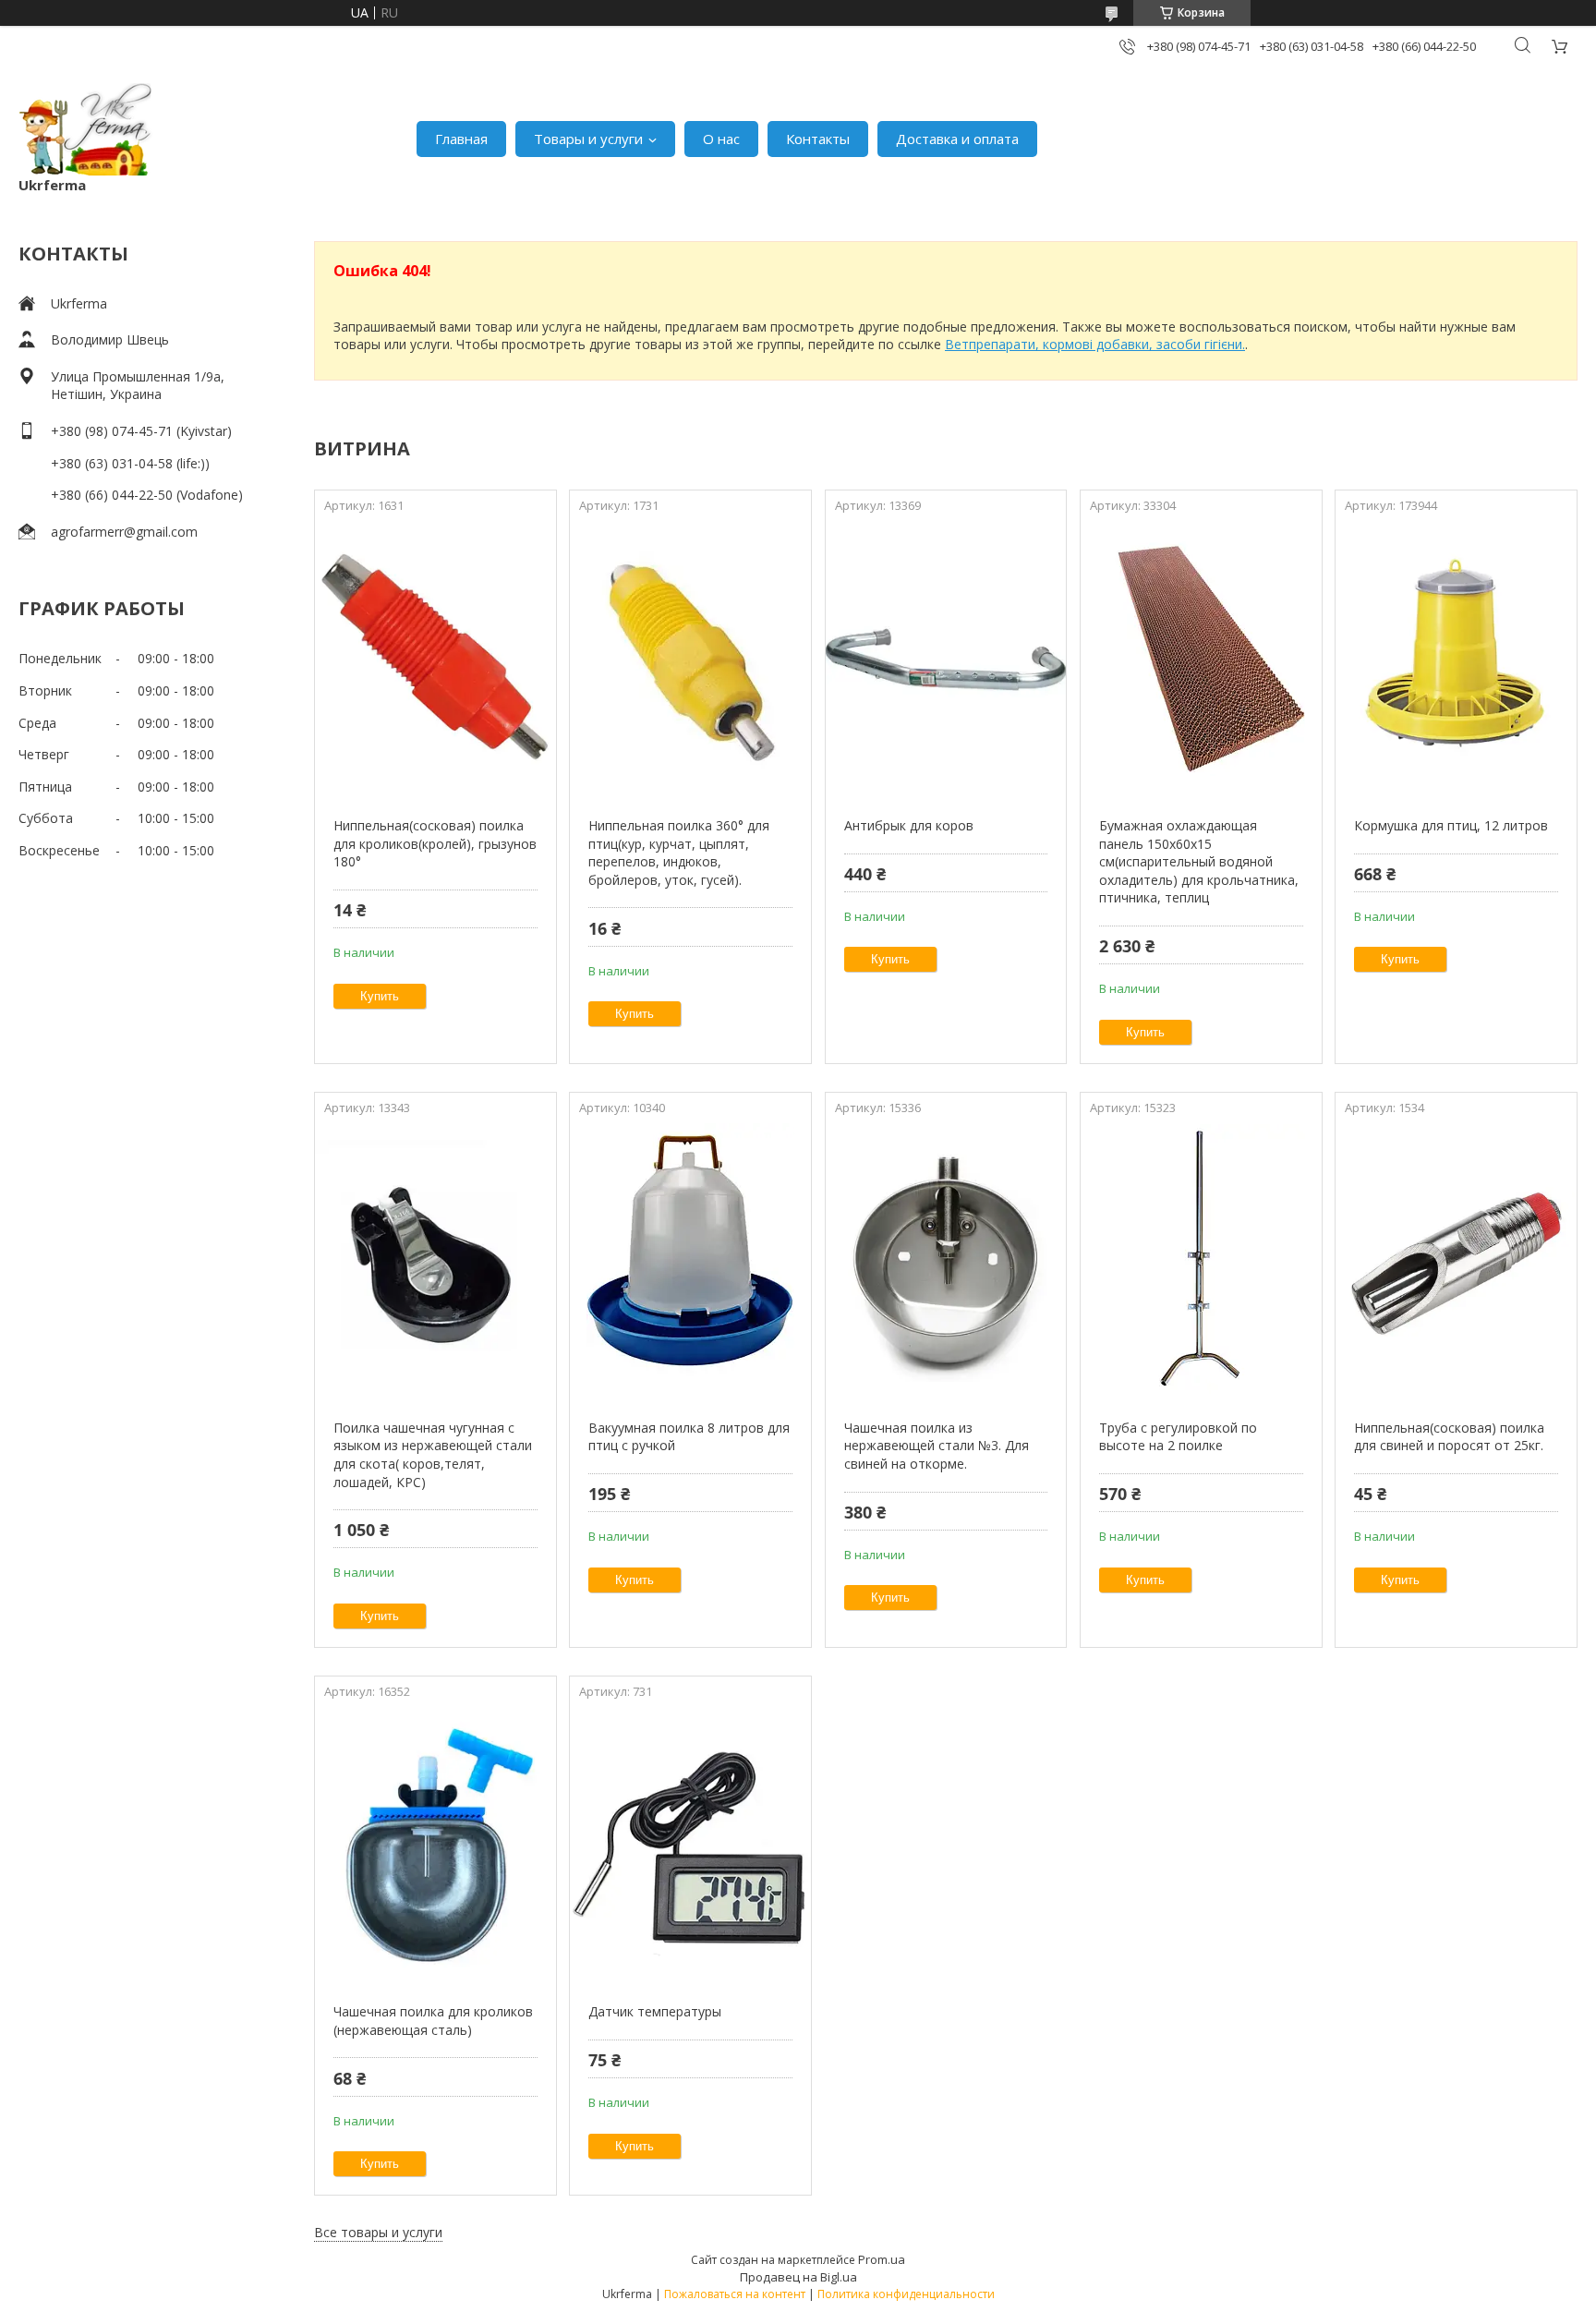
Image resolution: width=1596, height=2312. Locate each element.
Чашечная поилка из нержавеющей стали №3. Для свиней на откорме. (937, 1446)
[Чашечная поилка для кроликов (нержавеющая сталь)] (435, 1846)
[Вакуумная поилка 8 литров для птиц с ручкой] (690, 1262)
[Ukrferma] (85, 129)
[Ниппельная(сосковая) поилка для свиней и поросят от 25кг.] (1456, 1262)
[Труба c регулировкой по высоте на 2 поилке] (1201, 1262)
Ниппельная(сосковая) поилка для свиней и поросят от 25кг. (1449, 1437)
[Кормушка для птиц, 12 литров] (1456, 660)
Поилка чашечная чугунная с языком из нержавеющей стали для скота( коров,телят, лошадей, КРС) (433, 1455)
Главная (461, 139)
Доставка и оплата (957, 139)
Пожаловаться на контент (735, 2294)
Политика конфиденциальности (906, 2294)
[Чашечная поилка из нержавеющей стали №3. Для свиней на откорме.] (946, 1262)
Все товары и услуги (378, 2232)
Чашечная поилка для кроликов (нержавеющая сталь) (433, 2021)
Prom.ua (882, 2259)
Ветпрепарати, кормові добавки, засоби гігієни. (1095, 344)
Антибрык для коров (909, 825)
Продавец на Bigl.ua (798, 2277)
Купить (380, 996)
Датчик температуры (655, 2011)
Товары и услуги (588, 139)
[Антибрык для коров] (946, 660)
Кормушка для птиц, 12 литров (1451, 825)
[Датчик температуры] (690, 1846)
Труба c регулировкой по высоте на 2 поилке (1178, 1437)
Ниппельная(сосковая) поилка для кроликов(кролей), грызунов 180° (435, 843)
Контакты (818, 139)
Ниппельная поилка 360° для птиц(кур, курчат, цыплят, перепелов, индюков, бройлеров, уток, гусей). (679, 853)
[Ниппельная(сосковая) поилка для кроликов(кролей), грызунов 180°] (435, 660)
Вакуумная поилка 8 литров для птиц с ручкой (689, 1437)
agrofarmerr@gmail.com (124, 532)
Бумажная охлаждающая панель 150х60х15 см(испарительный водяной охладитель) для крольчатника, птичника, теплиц (1199, 861)
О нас (721, 139)
